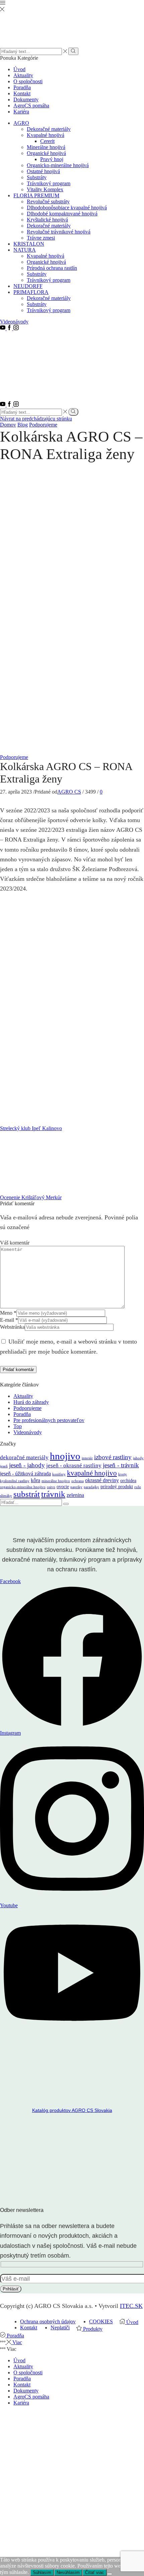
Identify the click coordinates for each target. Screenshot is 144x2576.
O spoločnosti (28, 81)
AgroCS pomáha (31, 106)
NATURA (25, 250)
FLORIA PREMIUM (36, 195)
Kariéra (21, 112)
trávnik (53, 1494)
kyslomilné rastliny (15, 1481)
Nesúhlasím (68, 2572)
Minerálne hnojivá (46, 147)
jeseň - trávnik (121, 1465)
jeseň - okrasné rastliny (74, 1466)
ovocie (63, 1487)
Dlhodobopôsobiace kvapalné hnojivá (67, 208)
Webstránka (12, 1327)
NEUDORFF (28, 286)
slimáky (6, 1496)
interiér (87, 1458)
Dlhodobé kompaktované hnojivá (62, 214)
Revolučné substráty (48, 201)
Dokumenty (26, 99)
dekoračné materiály (24, 1457)
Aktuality (23, 75)
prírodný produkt (117, 1487)
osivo (51, 1487)
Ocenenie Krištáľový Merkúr (31, 1197)
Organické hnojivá (46, 153)
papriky (76, 1487)
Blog (23, 425)
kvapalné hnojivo (92, 1473)
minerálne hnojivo (56, 1481)
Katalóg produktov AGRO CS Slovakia (72, 2110)
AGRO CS (69, 792)
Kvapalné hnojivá (46, 135)
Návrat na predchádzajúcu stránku (36, 419)
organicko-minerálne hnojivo (23, 1487)
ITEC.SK (131, 2306)
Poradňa (22, 87)
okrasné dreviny (102, 1480)
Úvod (19, 69)
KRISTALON (29, 244)
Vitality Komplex (45, 189)
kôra (35, 1480)
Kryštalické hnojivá (47, 220)
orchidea (128, 1481)
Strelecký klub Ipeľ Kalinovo (31, 1128)
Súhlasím (42, 2572)
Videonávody (14, 322)
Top (18, 1426)
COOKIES (101, 2321)
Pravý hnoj (52, 159)
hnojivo (65, 1456)
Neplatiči (60, 2328)
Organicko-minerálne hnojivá (58, 165)
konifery (59, 1474)
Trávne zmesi (41, 238)
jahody (138, 1458)
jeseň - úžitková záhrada (25, 1474)
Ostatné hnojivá (43, 171)
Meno (8, 1313)
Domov (8, 425)
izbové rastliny (113, 1457)
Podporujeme (43, 425)
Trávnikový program (49, 183)
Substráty (37, 177)
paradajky (91, 1487)
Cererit (47, 141)
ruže (138, 1487)
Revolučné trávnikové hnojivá (59, 232)
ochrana (78, 1481)
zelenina (75, 1495)
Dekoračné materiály (49, 129)
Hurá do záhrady (31, 1402)
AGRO (21, 123)
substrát (27, 1494)
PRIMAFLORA (31, 292)
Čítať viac (95, 2572)
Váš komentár (15, 1243)
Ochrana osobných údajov (48, 2321)
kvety (123, 1474)
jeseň (4, 1466)
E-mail (9, 1320)
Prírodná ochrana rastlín (52, 268)
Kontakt (22, 93)
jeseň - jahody (27, 1465)
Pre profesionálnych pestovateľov (49, 1420)
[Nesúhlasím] (110, 2574)
